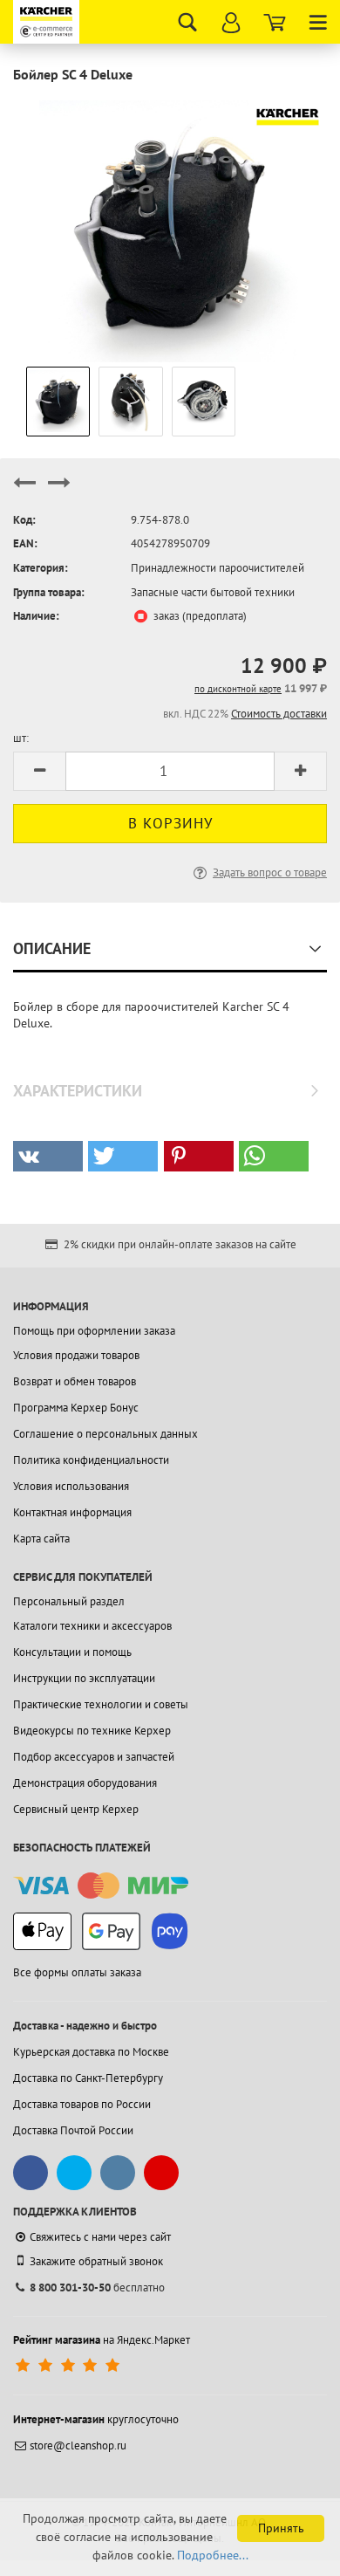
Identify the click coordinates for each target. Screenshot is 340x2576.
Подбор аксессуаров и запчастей (94, 1757)
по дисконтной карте (238, 689)
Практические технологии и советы (101, 1704)
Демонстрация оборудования (85, 1783)
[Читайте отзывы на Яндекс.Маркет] (69, 2366)
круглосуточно (96, 2419)
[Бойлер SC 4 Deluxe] (170, 230)
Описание (52, 948)
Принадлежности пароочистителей (218, 568)
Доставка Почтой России (73, 2130)
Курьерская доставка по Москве (91, 2052)
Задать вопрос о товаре (270, 872)
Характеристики (78, 1091)
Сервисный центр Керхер (76, 1809)
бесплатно (97, 2287)
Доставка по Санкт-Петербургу (88, 2078)
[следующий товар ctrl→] (59, 490)
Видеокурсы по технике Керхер (92, 1731)
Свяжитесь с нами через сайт (100, 2237)
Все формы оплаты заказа (77, 1972)
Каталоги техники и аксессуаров (92, 1626)
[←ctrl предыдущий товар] (24, 490)
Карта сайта (41, 1539)
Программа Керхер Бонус (76, 1408)
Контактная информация (72, 1512)
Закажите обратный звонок (96, 2261)
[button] (48, 1156)
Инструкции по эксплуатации (84, 1678)
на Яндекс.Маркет (102, 2340)
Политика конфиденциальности (91, 1460)
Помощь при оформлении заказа (94, 1331)
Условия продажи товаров (76, 1355)
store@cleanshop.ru (78, 2445)
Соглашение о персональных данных (105, 1434)
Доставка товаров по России (82, 2104)
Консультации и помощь (72, 1652)
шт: (21, 738)
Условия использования (71, 1486)
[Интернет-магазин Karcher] (48, 22)
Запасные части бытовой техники (213, 592)
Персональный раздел (69, 1601)
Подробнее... (213, 2555)
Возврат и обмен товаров (75, 1381)
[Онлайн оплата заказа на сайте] (101, 1886)
